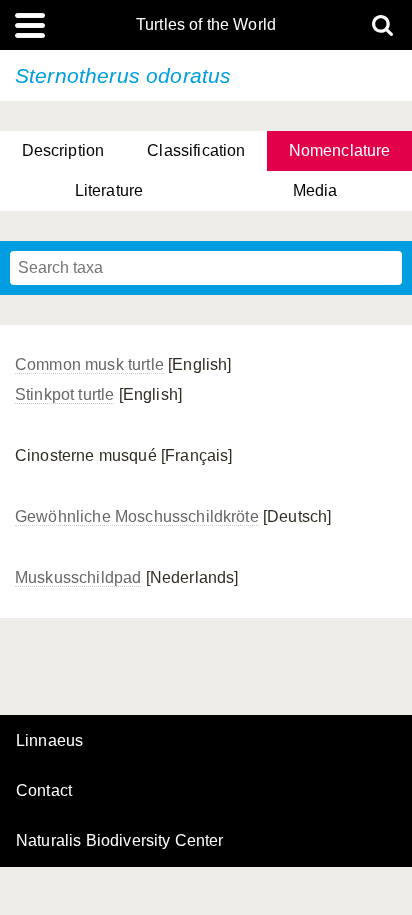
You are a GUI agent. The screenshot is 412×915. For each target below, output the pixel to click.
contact (44, 790)
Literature (109, 190)
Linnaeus (49, 741)
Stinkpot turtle (64, 394)
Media (315, 190)
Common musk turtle (89, 364)
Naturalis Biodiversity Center (120, 841)
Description (63, 150)
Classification (196, 150)
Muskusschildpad (78, 577)
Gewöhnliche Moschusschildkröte (137, 516)
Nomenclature (340, 150)
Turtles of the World (206, 25)
